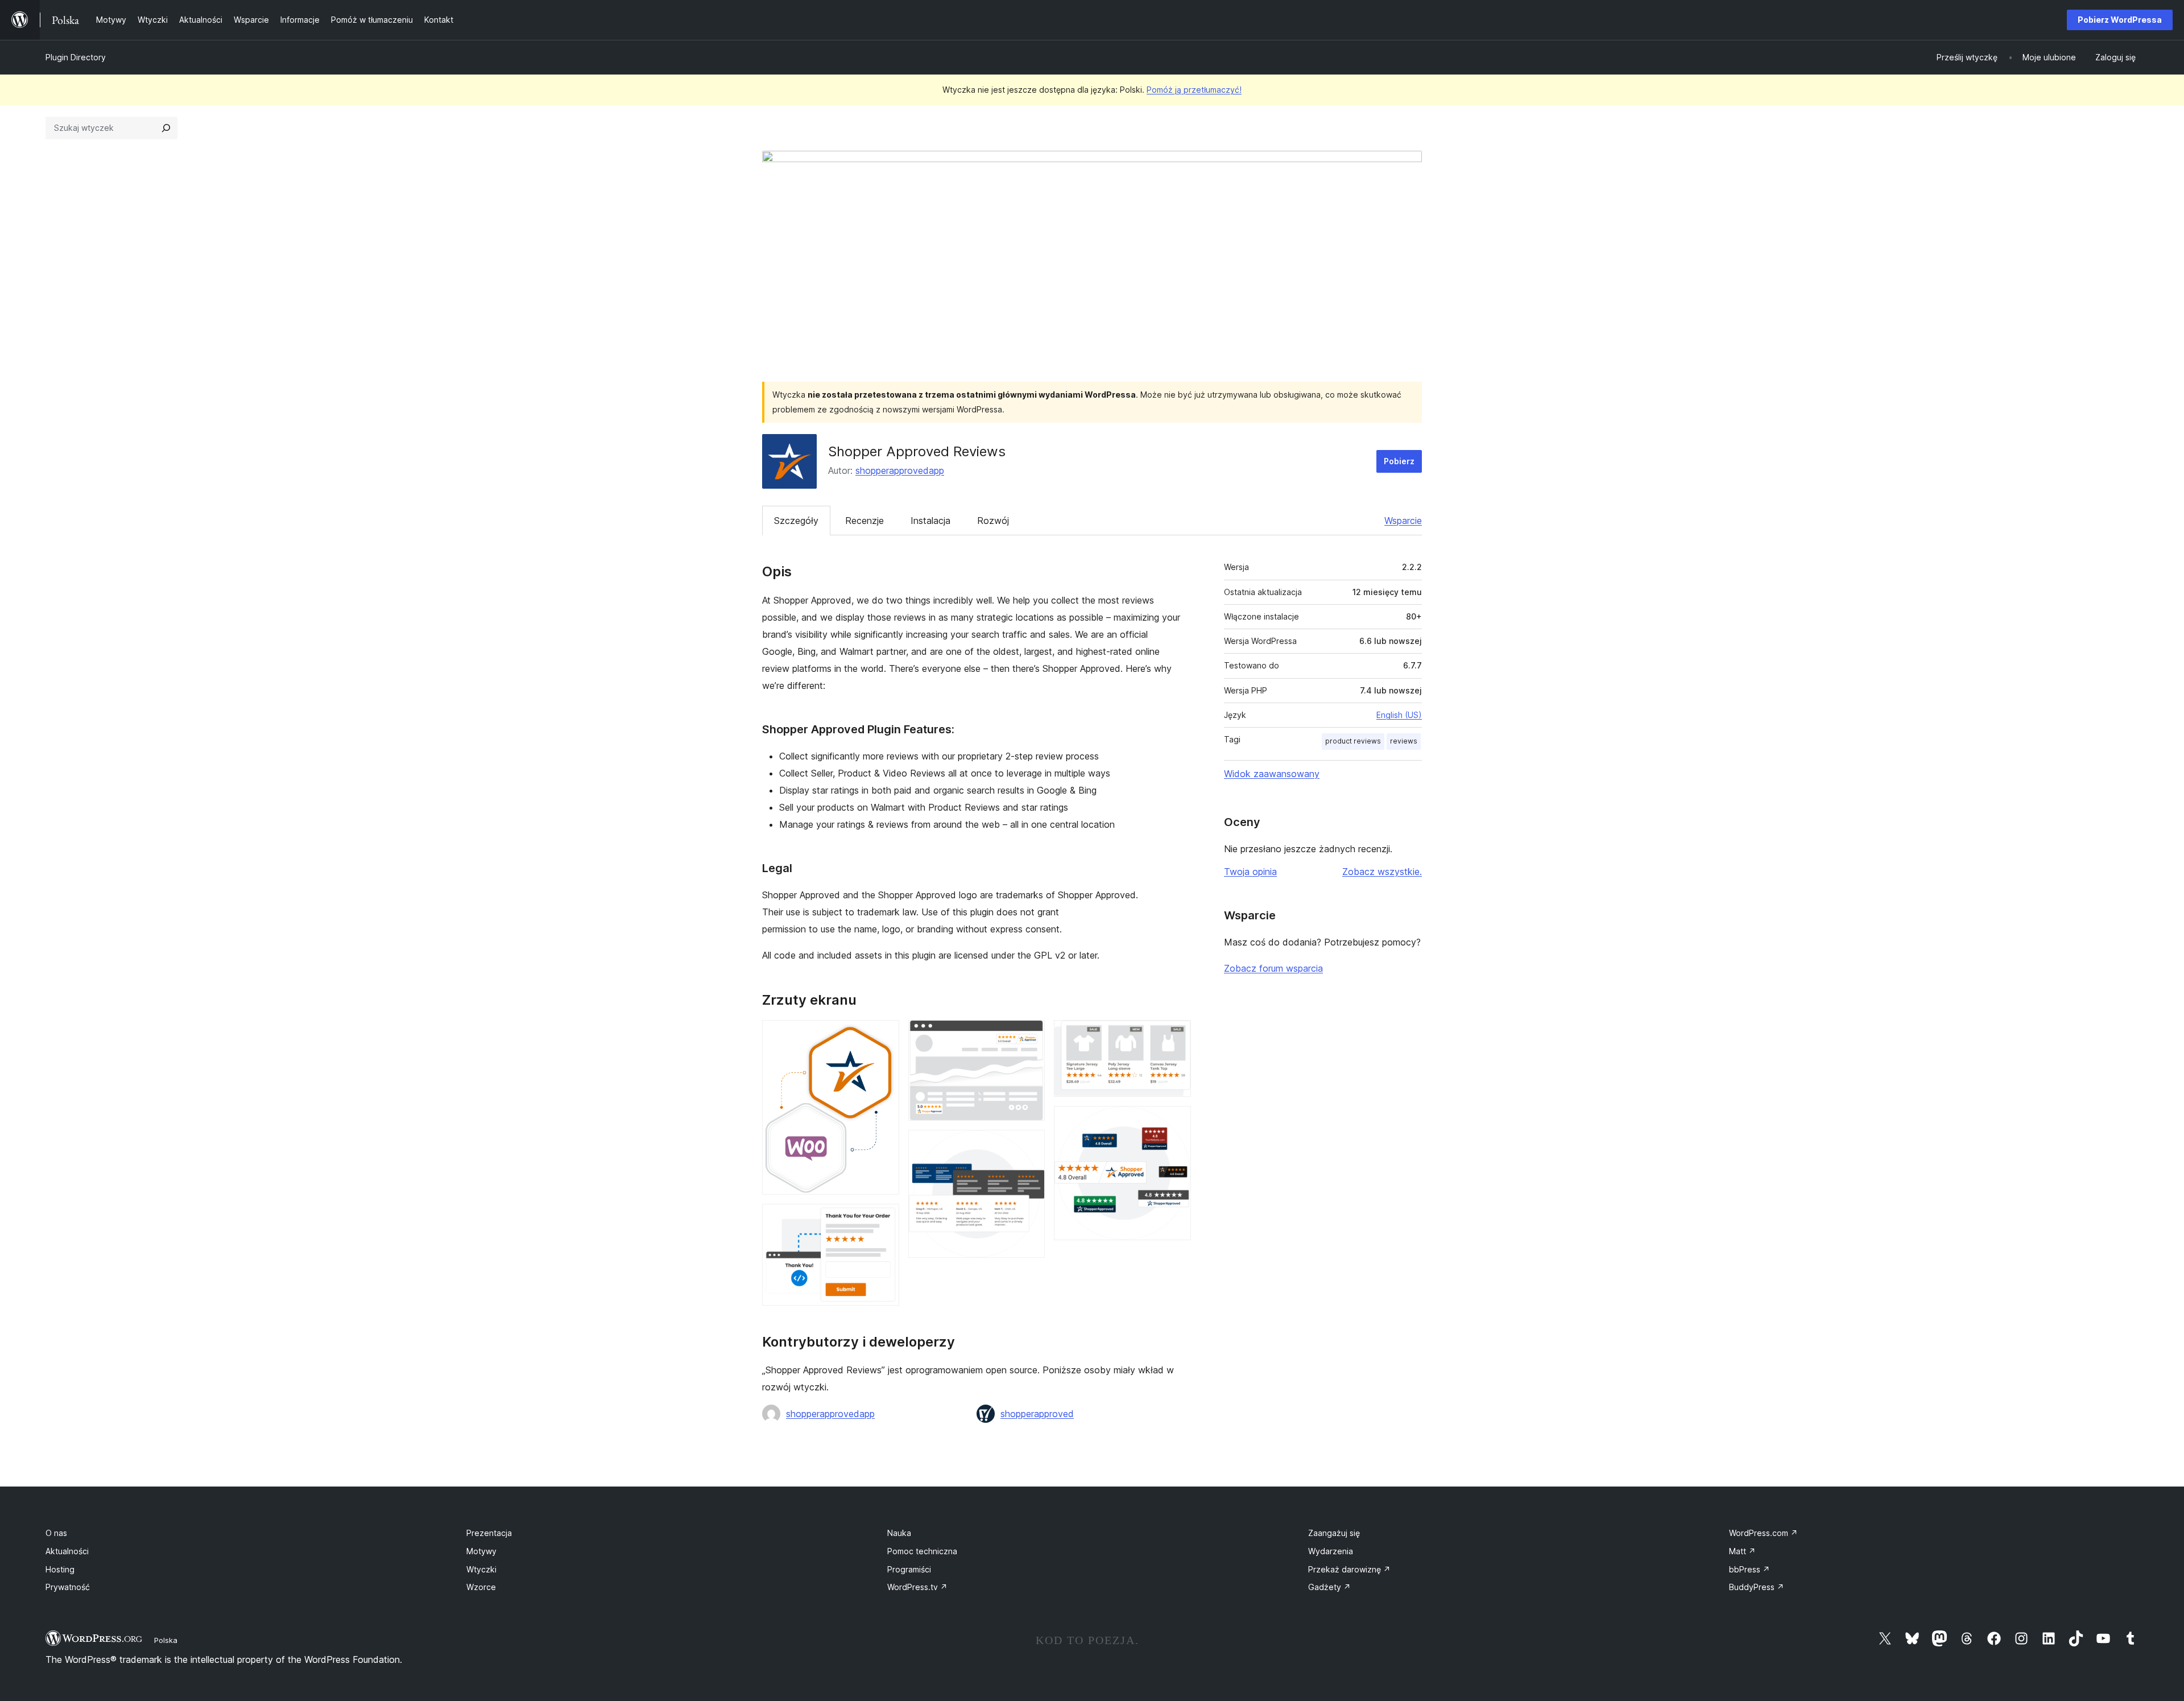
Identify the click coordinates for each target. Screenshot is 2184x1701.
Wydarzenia (1331, 1551)
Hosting (60, 1569)
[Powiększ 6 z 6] (1176, 1121)
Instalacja (930, 521)
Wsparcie (1403, 521)
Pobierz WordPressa (2120, 20)
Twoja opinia (1250, 872)
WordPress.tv (917, 1587)
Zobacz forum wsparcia (1273, 968)
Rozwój (993, 521)
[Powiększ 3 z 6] (1029, 1035)
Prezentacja (489, 1533)
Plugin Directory (76, 57)
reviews (1404, 741)
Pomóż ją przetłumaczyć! (1194, 90)
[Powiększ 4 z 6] (1029, 1145)
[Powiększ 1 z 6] (884, 1035)
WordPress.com (1763, 1533)
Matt (1742, 1551)
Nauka (899, 1533)
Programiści (909, 1569)
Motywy (481, 1551)
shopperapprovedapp (900, 470)
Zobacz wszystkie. (1382, 872)
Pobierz (1399, 461)
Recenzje (864, 521)
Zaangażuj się (1334, 1533)
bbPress (1749, 1569)
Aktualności (67, 1551)
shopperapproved (1037, 1414)
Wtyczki (481, 1569)
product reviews (1353, 741)
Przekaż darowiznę (1349, 1569)
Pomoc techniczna (922, 1551)
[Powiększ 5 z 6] (1176, 1035)
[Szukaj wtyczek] (166, 128)
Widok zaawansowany (1272, 774)
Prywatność (68, 1587)
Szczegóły (796, 521)
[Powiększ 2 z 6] (884, 1219)
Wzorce (481, 1587)
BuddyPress (1757, 1587)
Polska (166, 1640)
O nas (56, 1533)
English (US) (1399, 715)
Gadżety (1329, 1587)
